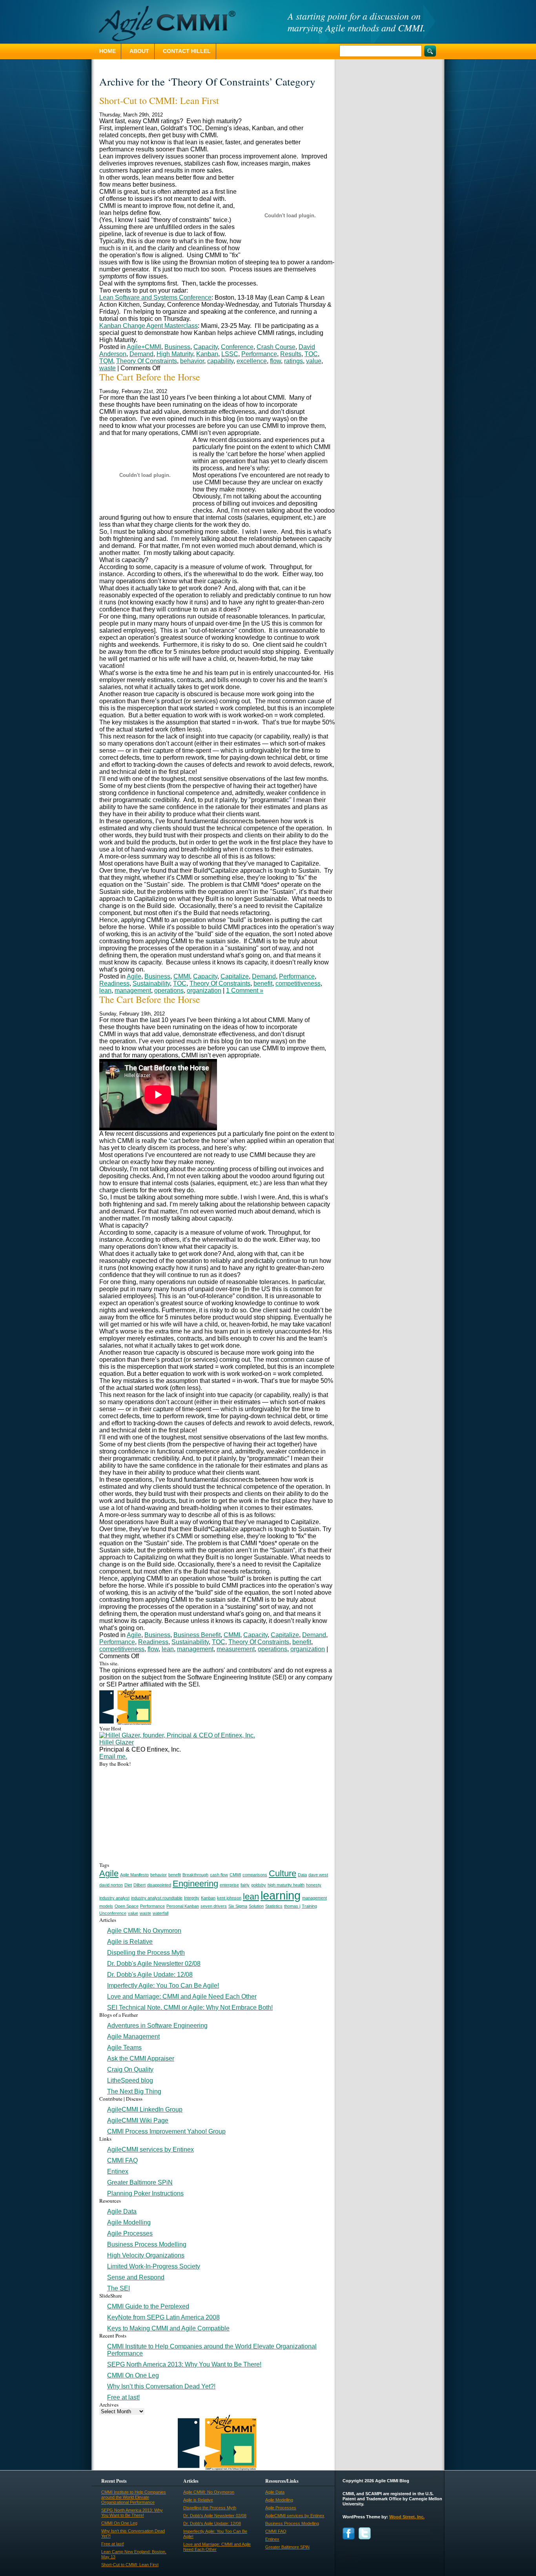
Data (302, 1875)
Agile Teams (124, 2048)
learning (281, 1895)
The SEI (119, 2288)
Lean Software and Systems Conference (155, 297)
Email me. (113, 1756)
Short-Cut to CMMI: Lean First (159, 100)
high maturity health (286, 1885)
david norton (111, 1885)
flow (275, 361)
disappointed (159, 1885)
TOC (311, 354)
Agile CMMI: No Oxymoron (144, 1931)
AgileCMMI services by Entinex (150, 2149)
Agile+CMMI (144, 347)
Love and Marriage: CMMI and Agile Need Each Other (182, 1997)
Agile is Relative (130, 1942)
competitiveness (298, 983)
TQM (106, 361)
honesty (314, 1885)
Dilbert (139, 1885)
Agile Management (133, 2037)
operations (169, 991)
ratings (294, 361)
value (314, 361)
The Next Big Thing (134, 2091)
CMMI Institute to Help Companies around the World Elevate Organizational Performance (134, 2497)
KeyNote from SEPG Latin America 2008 (163, 2317)
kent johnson (229, 1898)
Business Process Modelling (147, 2244)
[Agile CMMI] (163, 24)
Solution (256, 1906)
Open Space (127, 1906)
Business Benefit (197, 1635)
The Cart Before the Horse (150, 377)
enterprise (229, 1885)
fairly (245, 1885)
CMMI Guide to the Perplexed (148, 2306)
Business (177, 347)
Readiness (114, 983)
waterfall (160, 1913)
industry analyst (114, 1898)
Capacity (206, 347)
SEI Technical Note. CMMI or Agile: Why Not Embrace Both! (190, 2007)
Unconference (113, 1913)
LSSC (230, 354)
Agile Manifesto (134, 1875)
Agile (134, 976)
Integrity (192, 1898)
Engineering (195, 1884)
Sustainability (151, 983)
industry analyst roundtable (157, 1898)
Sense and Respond (136, 2277)
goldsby (259, 1885)
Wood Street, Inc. (407, 2517)
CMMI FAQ (122, 2160)
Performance (259, 354)
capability (220, 361)
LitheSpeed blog (130, 2080)
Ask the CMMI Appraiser (141, 2058)
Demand (141, 354)
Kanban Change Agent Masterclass (149, 326)
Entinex (118, 2171)
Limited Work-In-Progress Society (154, 2266)
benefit (263, 983)
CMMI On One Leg (133, 2375)
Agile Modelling (129, 2222)
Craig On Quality (130, 2069)
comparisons (255, 1875)
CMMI (182, 976)
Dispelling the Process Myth (146, 1953)
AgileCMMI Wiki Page (138, 2120)
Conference (237, 347)
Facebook (349, 2533)
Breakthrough (195, 1875)
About (139, 51)
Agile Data (122, 2211)
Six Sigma (238, 1906)
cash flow (219, 1875)
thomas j (292, 1906)
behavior (192, 361)
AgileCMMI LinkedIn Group (145, 2109)
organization (204, 991)
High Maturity (175, 354)
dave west (318, 1875)
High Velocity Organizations (146, 2255)
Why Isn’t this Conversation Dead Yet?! (161, 2386)
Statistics (274, 1906)
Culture (283, 1873)
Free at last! (123, 2397)
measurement (236, 1649)
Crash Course (276, 347)
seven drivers (214, 1906)
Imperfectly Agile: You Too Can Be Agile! (163, 1986)
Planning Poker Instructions (145, 2193)
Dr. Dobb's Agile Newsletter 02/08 (154, 1964)
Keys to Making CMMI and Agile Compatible (168, 2328)
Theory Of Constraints (147, 361)
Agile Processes (130, 2233)
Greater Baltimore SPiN (140, 2182)
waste (108, 368)
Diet (128, 1885)
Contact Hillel (187, 51)
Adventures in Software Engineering (157, 2026)
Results (291, 354)
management (133, 991)
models (106, 1906)
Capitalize (235, 976)
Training (309, 1906)
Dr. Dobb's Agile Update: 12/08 (150, 1975)
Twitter (365, 2533)
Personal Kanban (183, 1906)
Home (108, 51)
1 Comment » (245, 991)
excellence (252, 361)
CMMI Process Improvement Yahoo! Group (166, 2131)
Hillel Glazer (117, 1742)
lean (105, 991)
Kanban (207, 354)
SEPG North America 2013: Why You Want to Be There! (184, 2364)
